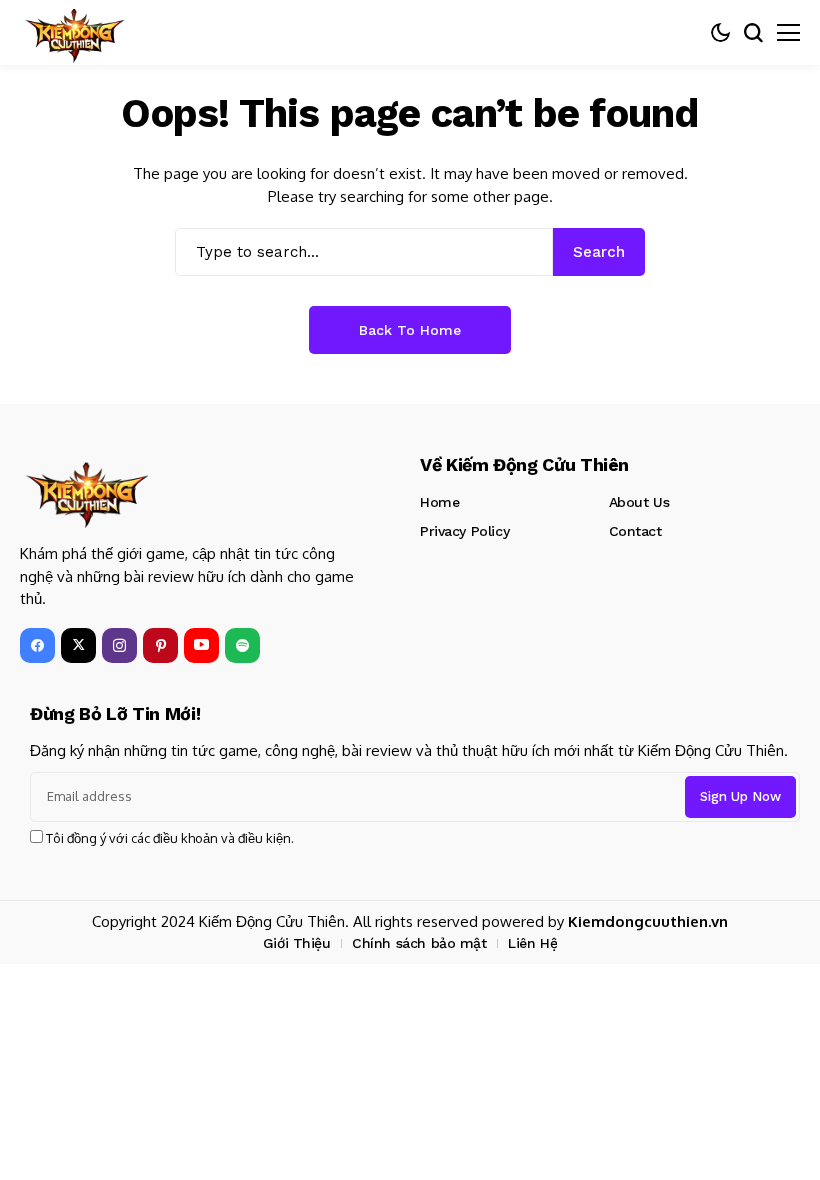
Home (439, 502)
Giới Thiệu (297, 943)
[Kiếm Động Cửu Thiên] (75, 32)
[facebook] (37, 645)
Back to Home (410, 330)
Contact (635, 531)
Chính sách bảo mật (419, 943)
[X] (78, 645)
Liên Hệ (532, 943)
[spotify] (242, 645)
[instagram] (119, 645)
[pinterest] (160, 645)
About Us (639, 502)
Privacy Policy (464, 531)
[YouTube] (201, 645)
